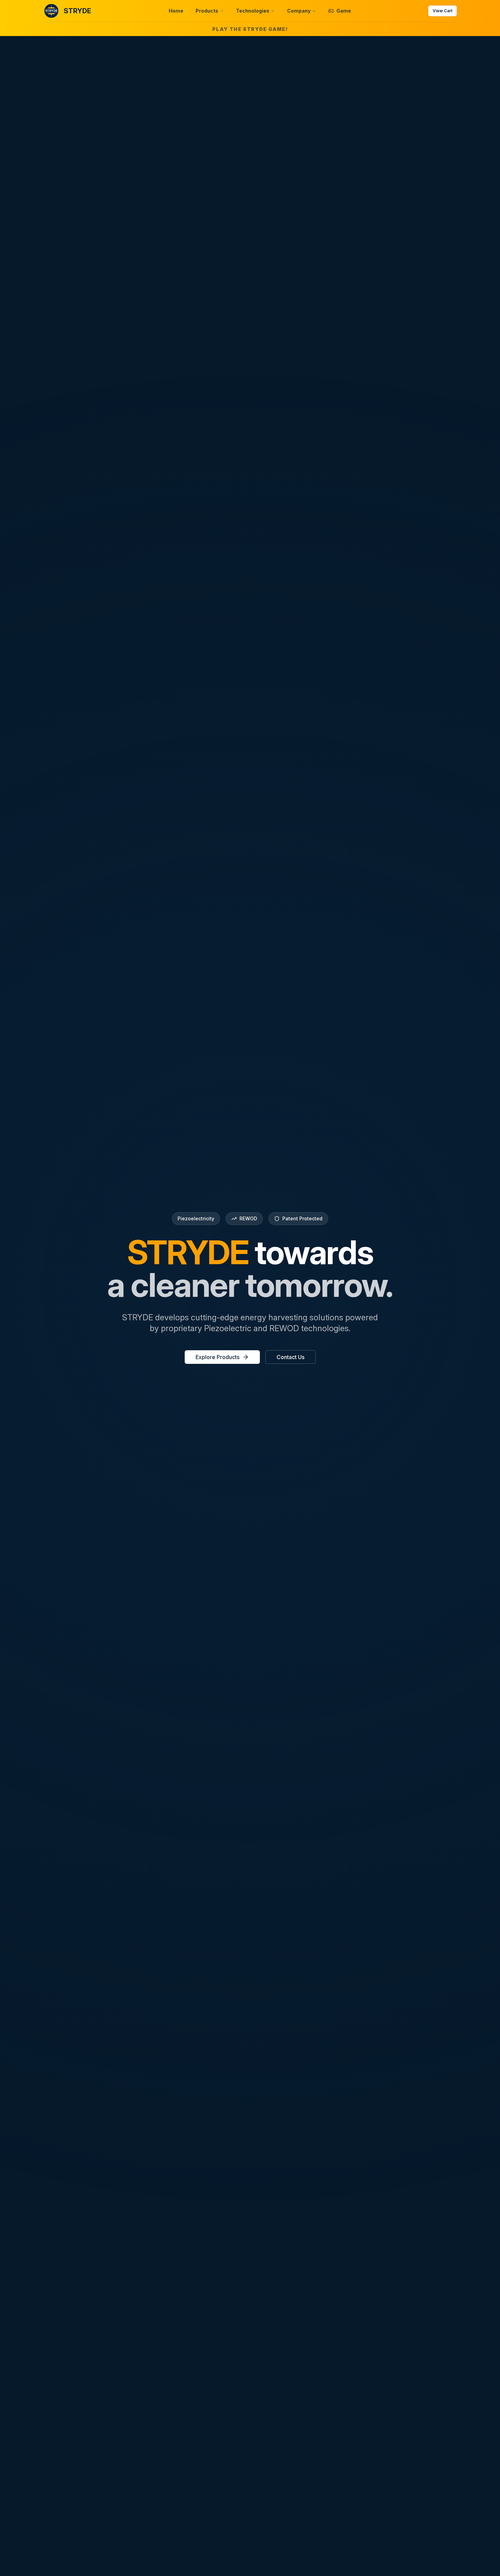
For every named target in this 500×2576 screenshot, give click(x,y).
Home (176, 11)
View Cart (443, 11)
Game (344, 11)
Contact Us (290, 1357)
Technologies (253, 11)
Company (299, 11)
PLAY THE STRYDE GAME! (250, 29)
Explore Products (218, 1357)
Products (207, 11)
